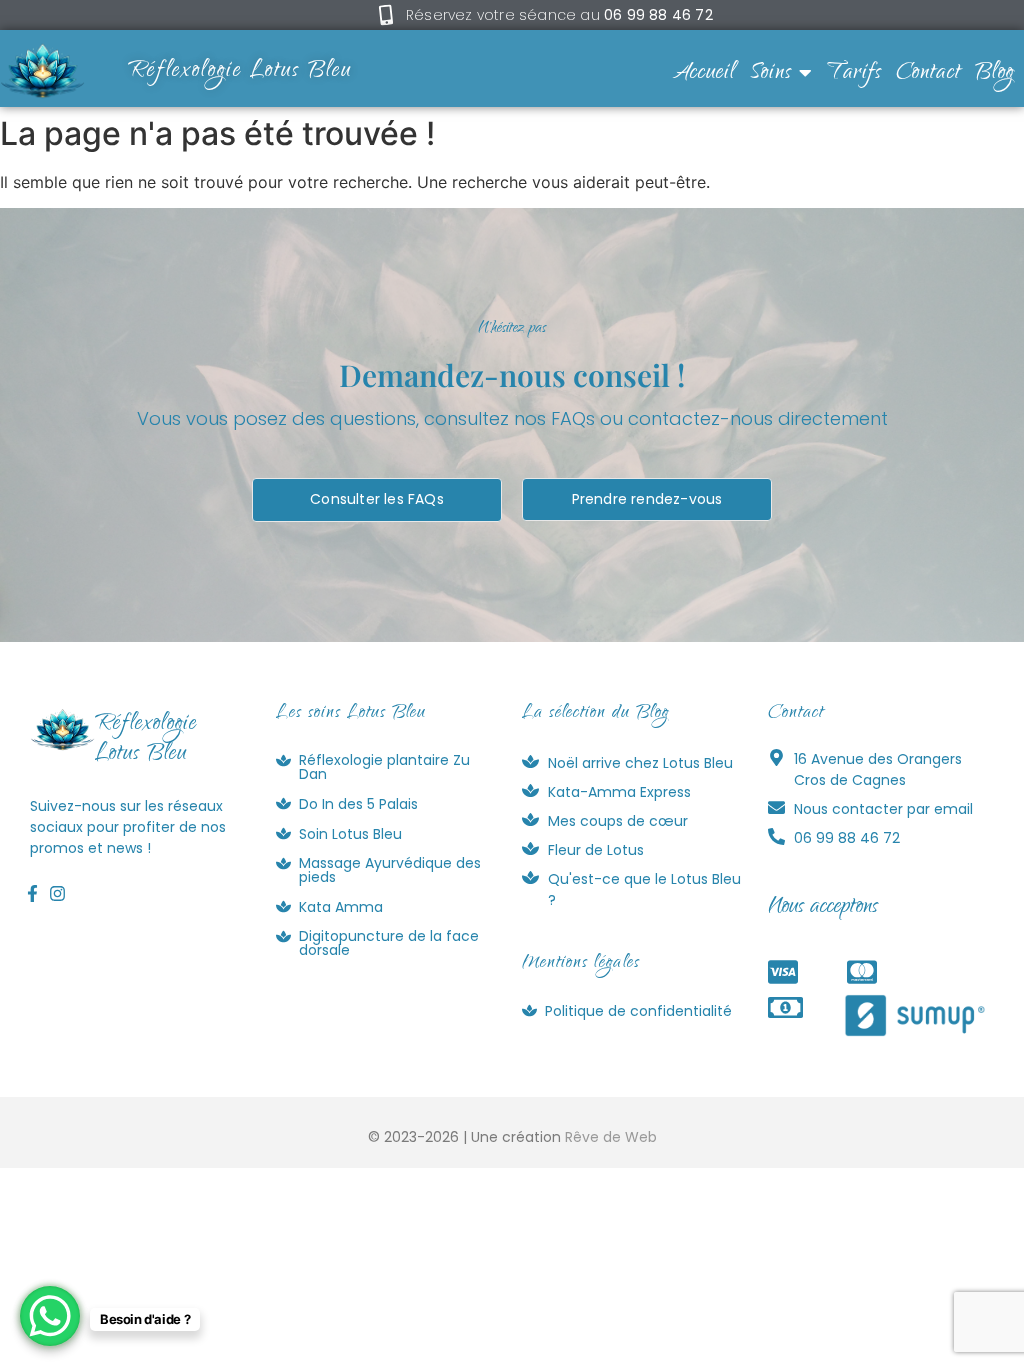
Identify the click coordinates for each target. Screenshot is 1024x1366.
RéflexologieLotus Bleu (146, 740)
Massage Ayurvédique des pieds (390, 870)
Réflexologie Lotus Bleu (240, 72)
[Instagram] (57, 893)
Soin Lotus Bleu (350, 834)
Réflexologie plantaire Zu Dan (384, 767)
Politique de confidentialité (638, 1011)
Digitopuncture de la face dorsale (389, 943)
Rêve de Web (611, 1137)
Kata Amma (341, 907)
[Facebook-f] (32, 893)
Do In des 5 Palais (358, 804)
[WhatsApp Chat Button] (50, 1316)
